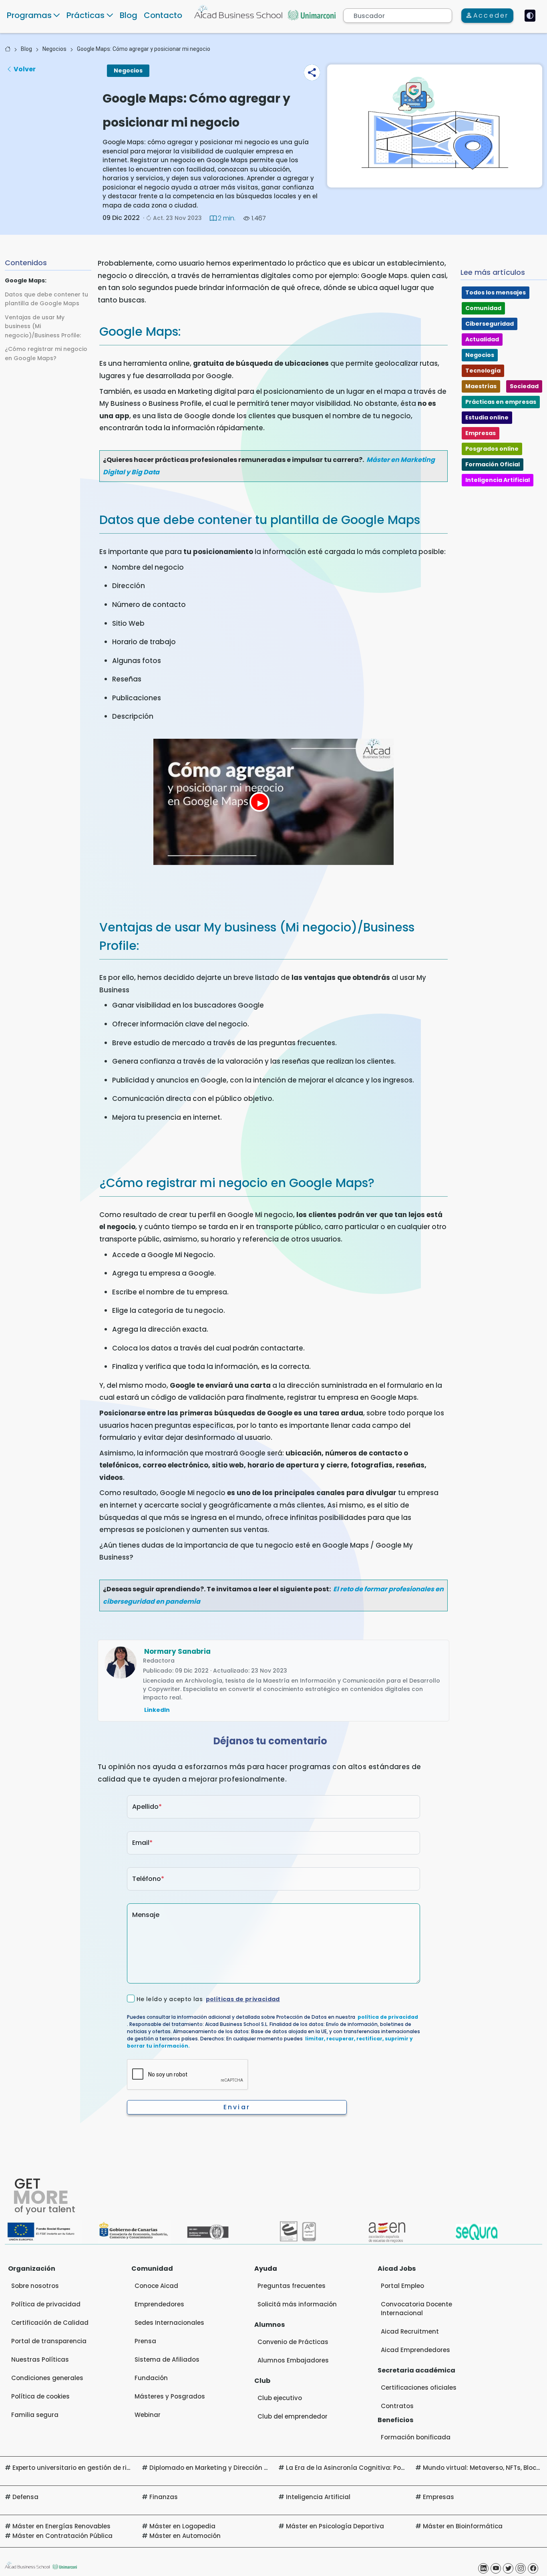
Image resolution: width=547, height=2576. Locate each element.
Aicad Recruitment (410, 2331)
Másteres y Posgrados (170, 2396)
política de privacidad (388, 2017)
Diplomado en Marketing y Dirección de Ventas (223, 2468)
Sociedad (524, 386)
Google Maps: (26, 280)
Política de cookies (40, 2396)
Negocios (54, 49)
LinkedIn (157, 1710)
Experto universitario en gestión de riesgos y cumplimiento (104, 2468)
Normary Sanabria (177, 1651)
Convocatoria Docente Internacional (416, 2309)
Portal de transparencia (49, 2341)
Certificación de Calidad (50, 2323)
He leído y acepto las (208, 1999)
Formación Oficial (493, 464)
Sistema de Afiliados (167, 2359)
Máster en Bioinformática (463, 2526)
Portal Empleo (402, 2286)
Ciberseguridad (490, 324)
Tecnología (483, 371)
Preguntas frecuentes (292, 2286)
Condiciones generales (47, 2378)
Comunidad (483, 308)
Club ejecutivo (280, 2398)
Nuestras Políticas (40, 2359)
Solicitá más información (297, 2304)
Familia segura (35, 2415)
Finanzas (164, 2497)
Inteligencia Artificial (498, 480)
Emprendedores (159, 2304)
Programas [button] (29, 15)
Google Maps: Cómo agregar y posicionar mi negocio (144, 49)
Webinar (148, 2415)
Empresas (481, 433)
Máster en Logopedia (182, 2526)
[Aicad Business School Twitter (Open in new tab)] (508, 2568)
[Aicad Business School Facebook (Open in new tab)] (533, 2568)
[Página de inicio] (8, 49)
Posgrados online (492, 449)
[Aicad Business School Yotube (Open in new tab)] (496, 2568)
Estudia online (487, 417)
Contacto (163, 15)
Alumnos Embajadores (293, 2360)
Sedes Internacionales (169, 2323)
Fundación (151, 2378)
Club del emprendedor (293, 2416)
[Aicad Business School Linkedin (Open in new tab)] (483, 2568)
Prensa (145, 2341)
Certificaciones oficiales (419, 2388)
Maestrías (481, 386)
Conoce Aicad (156, 2286)
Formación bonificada (416, 2437)
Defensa (25, 2497)
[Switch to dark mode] (530, 16)
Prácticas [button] (85, 15)
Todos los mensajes (496, 292)
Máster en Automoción (185, 2536)
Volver (25, 69)
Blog (129, 15)
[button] (312, 73)
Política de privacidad (46, 2304)
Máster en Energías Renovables (61, 2526)
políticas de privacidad (243, 1999)
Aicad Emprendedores (415, 2350)
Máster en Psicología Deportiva (335, 2526)
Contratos (397, 2406)
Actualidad (482, 339)
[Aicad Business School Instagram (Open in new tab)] (521, 2568)
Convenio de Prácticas (293, 2342)
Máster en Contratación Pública (62, 2536)
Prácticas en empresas (501, 402)
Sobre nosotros (35, 2286)
